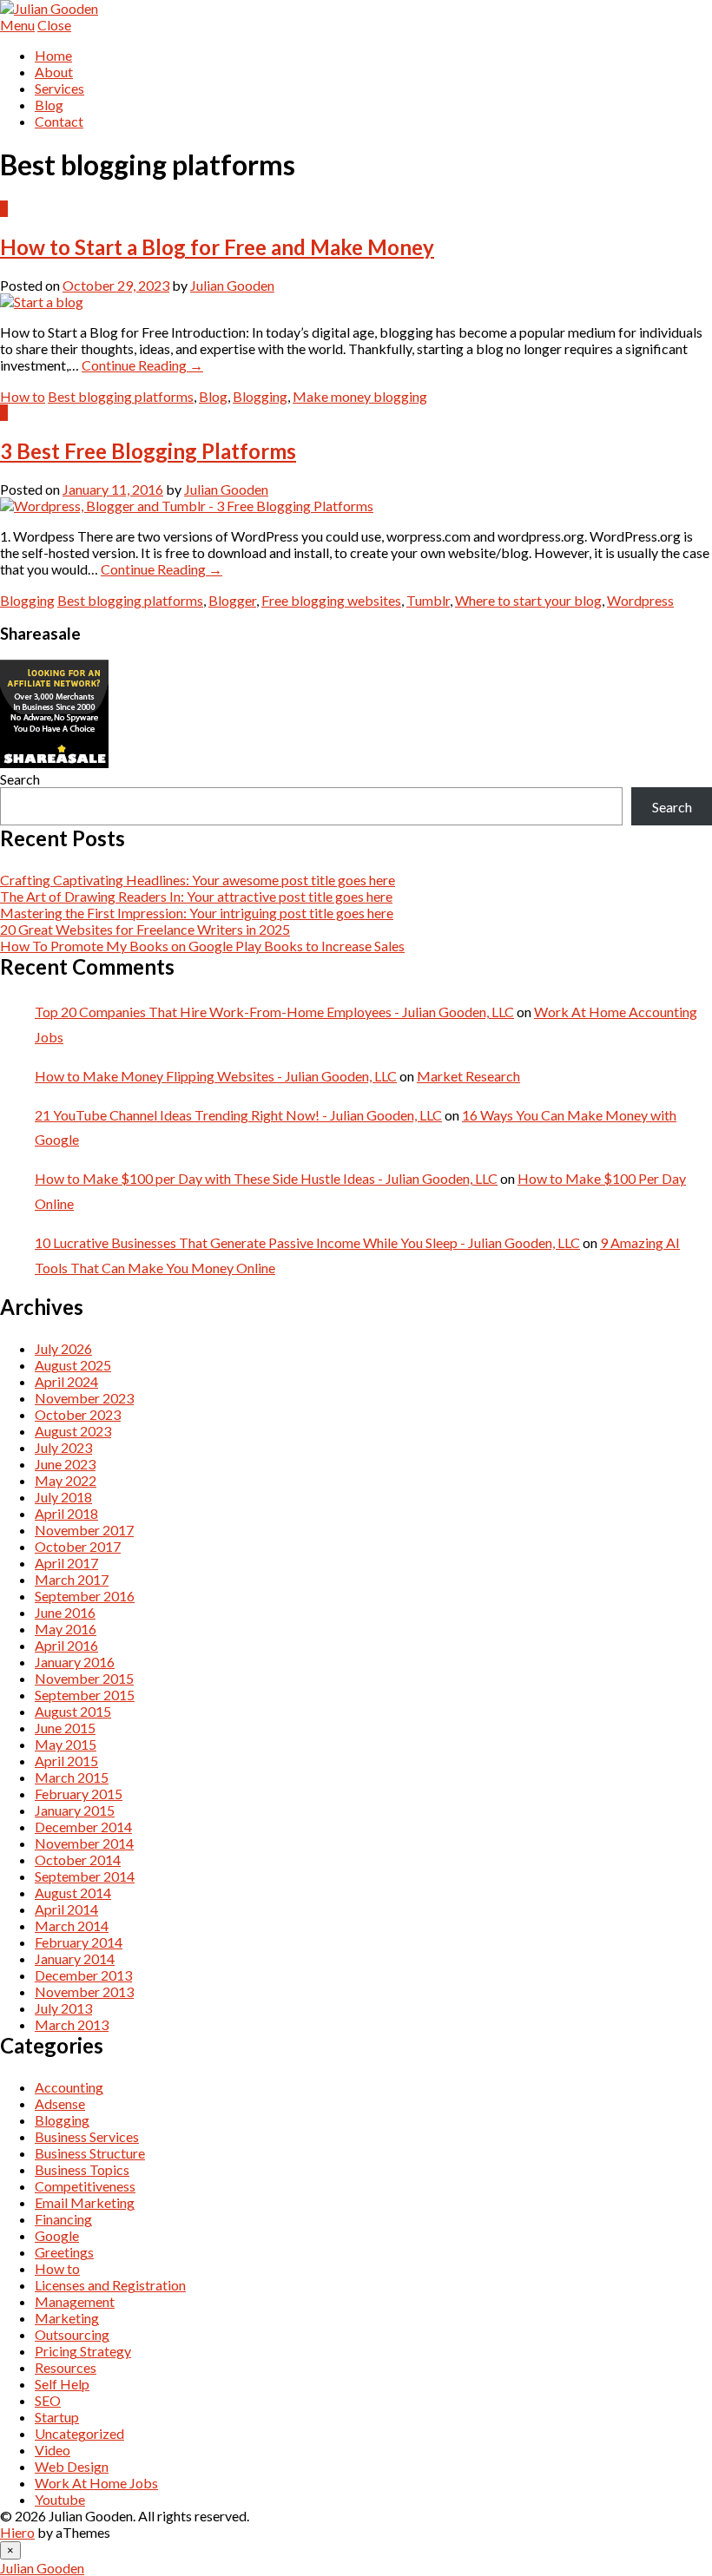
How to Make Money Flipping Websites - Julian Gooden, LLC (216, 1076)
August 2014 (73, 1893)
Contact (59, 121)
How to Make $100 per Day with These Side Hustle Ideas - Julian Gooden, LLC (266, 1178)
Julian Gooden (232, 285)
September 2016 (85, 1596)
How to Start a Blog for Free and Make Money (217, 247)
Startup (57, 2417)
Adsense (60, 2103)
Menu (17, 25)
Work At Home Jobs (96, 2483)
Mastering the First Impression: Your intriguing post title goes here (197, 913)
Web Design (72, 2466)
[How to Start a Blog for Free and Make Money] (42, 302)
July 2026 (63, 1348)
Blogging (260, 396)
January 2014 (75, 1958)
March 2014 (72, 1925)
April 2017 (66, 1563)
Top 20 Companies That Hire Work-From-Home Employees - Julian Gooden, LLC (274, 1012)
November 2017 (84, 1530)
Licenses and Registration (110, 2285)
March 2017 (72, 1579)
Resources (66, 2367)
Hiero (17, 2532)
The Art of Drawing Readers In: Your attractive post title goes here (196, 896)
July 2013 (63, 2008)
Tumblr (428, 600)
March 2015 (72, 1777)
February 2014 (79, 1942)
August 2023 (73, 1431)
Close (54, 25)
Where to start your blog (528, 600)
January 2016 (75, 1662)
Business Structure (90, 2153)
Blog (49, 105)
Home (53, 55)
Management (75, 2301)
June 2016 (65, 1612)
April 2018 (66, 1513)
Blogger (232, 600)
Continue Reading (142, 365)
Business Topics (82, 2169)
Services (59, 88)
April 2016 (66, 1645)
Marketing (67, 2318)
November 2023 (84, 1398)
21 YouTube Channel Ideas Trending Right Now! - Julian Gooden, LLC (238, 1115)
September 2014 (85, 1876)
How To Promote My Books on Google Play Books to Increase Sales (202, 946)
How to (23, 396)
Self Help (62, 2384)
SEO (48, 2400)
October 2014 (78, 1860)
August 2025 (73, 1365)
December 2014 (83, 1827)
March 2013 (72, 2024)
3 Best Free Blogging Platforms (148, 451)
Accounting (69, 2087)
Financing (63, 2219)
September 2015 (85, 1695)
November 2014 (84, 1843)
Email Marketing (85, 2202)
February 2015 (79, 1794)
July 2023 (63, 1447)
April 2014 (66, 1909)
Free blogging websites (331, 600)
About (54, 72)
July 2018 (63, 1497)
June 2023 (65, 1464)
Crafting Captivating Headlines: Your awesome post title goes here (198, 880)
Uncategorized (79, 2433)
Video (53, 2450)
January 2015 (75, 1810)
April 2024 (66, 1381)
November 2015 (84, 1678)
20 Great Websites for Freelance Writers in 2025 (145, 929)
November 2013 (84, 1991)
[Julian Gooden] (49, 8)
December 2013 (83, 1975)
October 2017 (78, 1546)
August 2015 (73, 1711)
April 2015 (66, 1761)
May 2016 (66, 1629)
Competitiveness (85, 2186)
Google (57, 2235)
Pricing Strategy (83, 2351)
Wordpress (640, 600)
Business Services (87, 2136)
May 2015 (66, 1744)
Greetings (64, 2252)
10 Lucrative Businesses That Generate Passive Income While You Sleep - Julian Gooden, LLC (307, 1242)
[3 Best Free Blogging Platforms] (187, 506)
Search (20, 779)
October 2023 (78, 1414)
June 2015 (65, 1728)
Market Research (468, 1076)
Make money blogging (360, 396)
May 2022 (66, 1480)
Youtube (60, 2499)
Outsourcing (72, 2334)
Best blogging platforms (121, 396)
